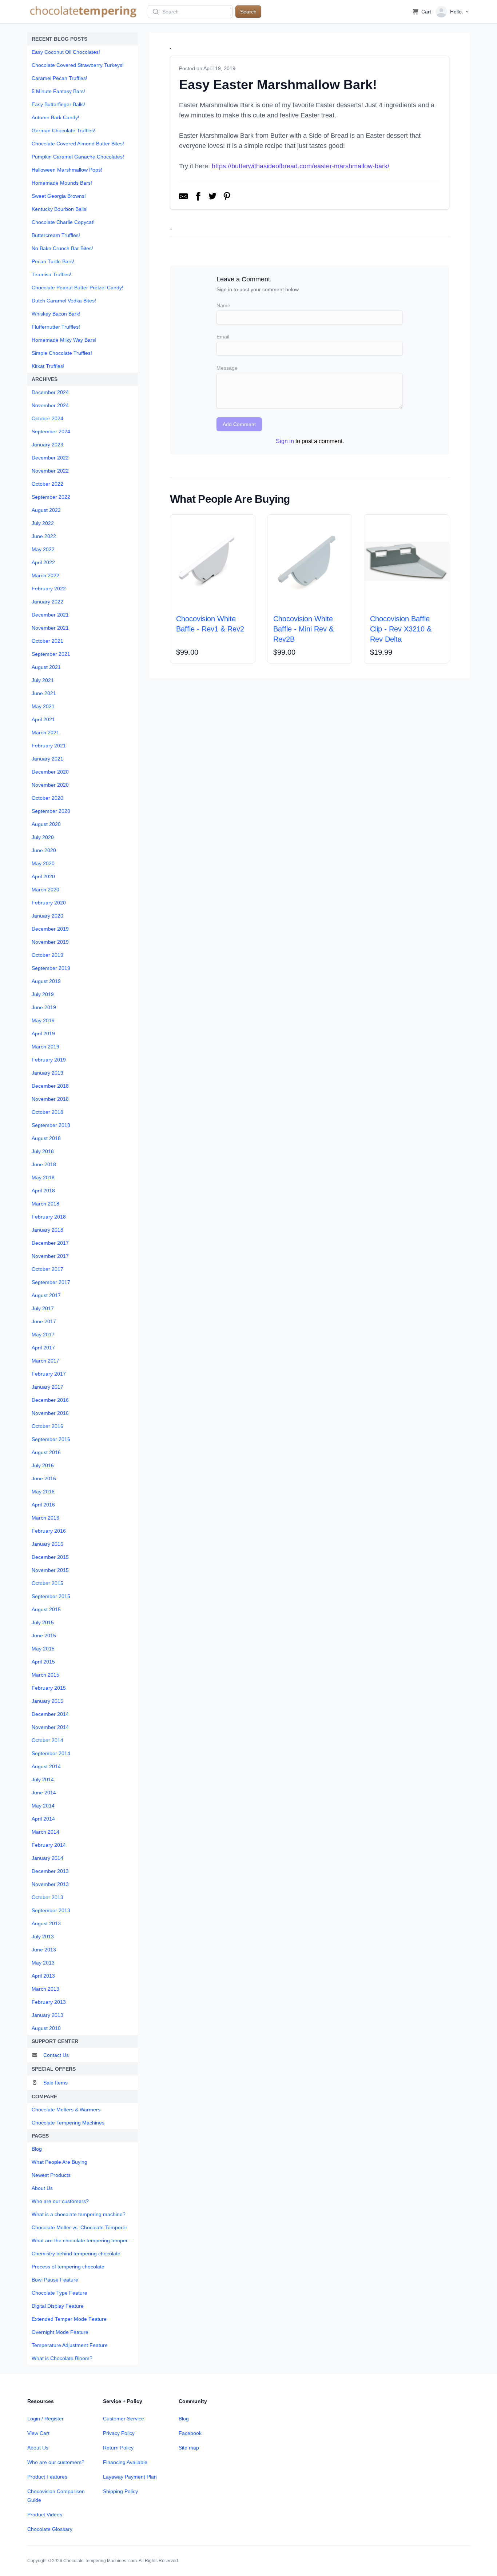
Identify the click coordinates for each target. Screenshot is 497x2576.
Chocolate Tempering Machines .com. (101, 2561)
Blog (184, 2419)
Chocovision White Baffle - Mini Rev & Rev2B (303, 629)
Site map (189, 2448)
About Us (38, 2448)
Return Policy (118, 2448)
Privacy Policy (119, 2433)
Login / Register (45, 2419)
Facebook (190, 2433)
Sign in (285, 441)
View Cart (38, 2433)
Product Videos (45, 2515)
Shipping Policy (120, 2491)
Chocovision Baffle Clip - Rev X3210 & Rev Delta (401, 629)
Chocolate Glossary (50, 2529)
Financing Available (125, 2462)
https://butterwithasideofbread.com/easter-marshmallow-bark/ (301, 166)
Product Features (47, 2477)
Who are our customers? (56, 2462)
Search (248, 12)
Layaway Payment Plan (130, 2477)
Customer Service (124, 2419)
